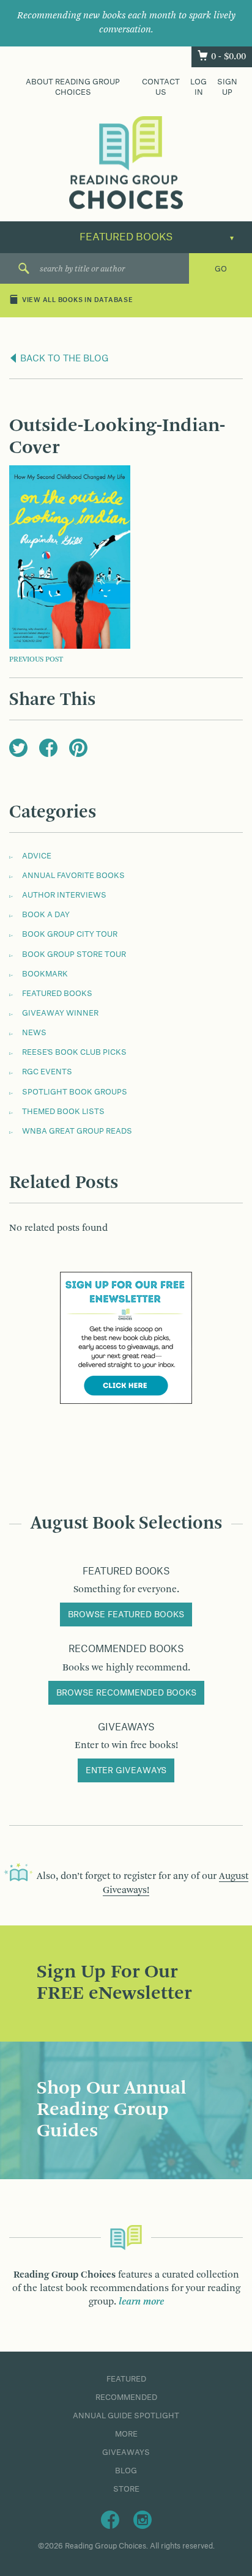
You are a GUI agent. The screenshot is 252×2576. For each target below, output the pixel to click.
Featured (126, 2379)
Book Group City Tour (70, 934)
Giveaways (126, 2452)
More (126, 2434)
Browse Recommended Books (126, 1693)
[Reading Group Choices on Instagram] (143, 2520)
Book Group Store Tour (74, 954)
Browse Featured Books (126, 1615)
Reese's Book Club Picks (74, 1052)
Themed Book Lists (63, 1112)
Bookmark (45, 974)
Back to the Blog (63, 359)
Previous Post (36, 660)
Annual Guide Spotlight (126, 2416)
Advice (37, 856)
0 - (228, 57)
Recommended (126, 2397)
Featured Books (57, 994)
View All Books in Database (78, 301)
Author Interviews (64, 895)
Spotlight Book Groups (75, 1092)
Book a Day (46, 915)
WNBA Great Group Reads (77, 1131)
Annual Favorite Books (73, 876)
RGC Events (47, 1072)
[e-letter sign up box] (126, 1338)
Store (126, 2489)
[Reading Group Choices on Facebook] (110, 2520)
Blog (126, 2471)
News (34, 1033)
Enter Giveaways (126, 1771)
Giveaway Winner (60, 1013)
